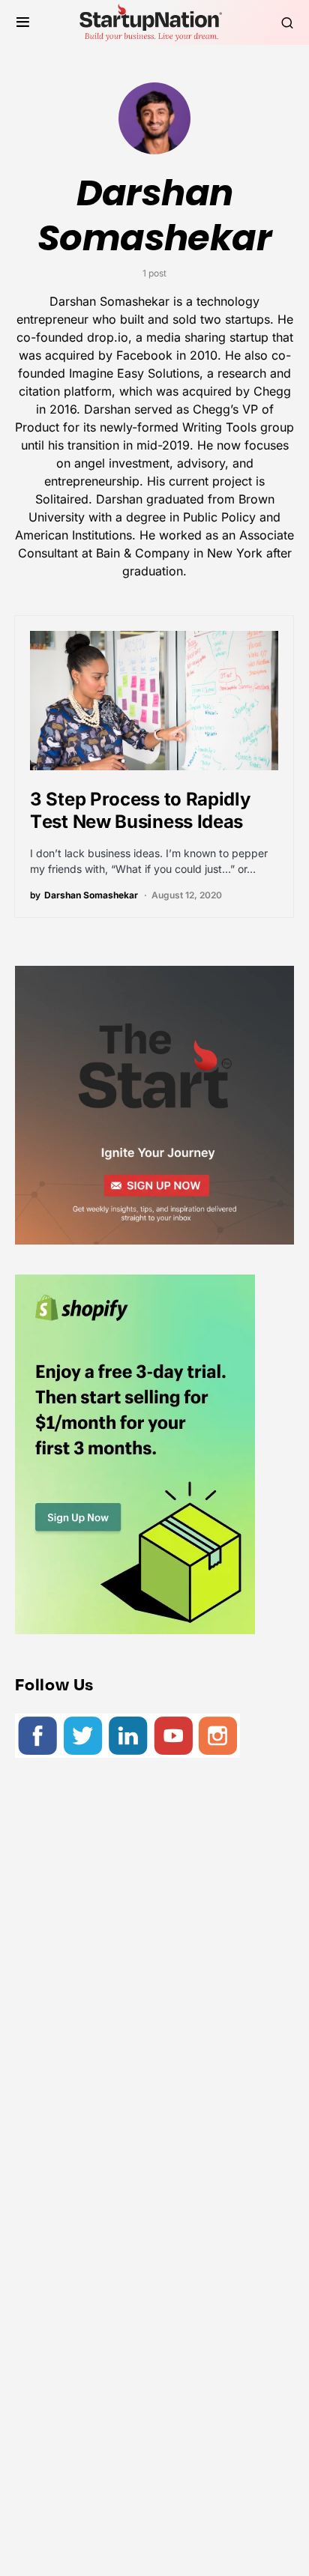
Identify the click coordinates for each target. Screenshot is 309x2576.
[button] (23, 22)
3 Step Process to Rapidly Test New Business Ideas (140, 810)
